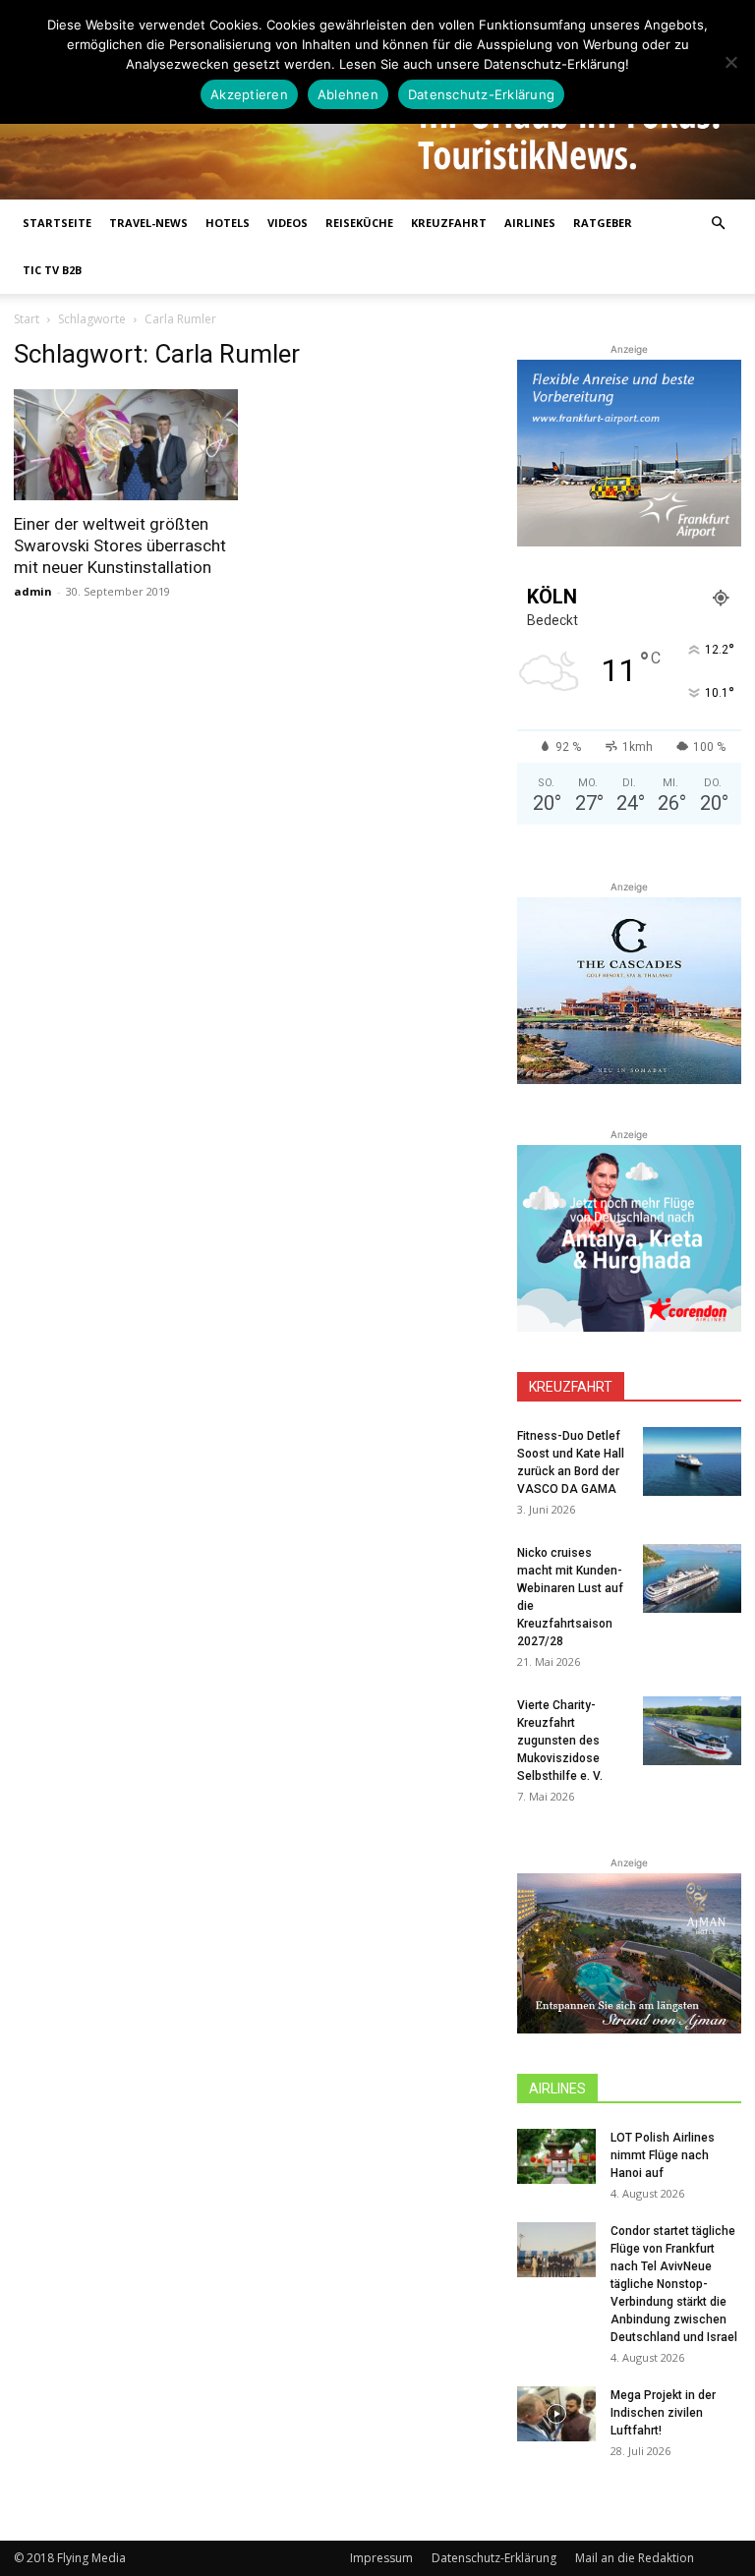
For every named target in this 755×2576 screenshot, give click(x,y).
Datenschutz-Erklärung (494, 2558)
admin (33, 591)
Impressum (381, 2558)
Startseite (57, 223)
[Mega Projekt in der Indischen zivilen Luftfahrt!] (556, 2414)
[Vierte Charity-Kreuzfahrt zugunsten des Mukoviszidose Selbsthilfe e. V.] (692, 1731)
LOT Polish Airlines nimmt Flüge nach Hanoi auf (663, 2155)
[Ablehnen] (730, 62)
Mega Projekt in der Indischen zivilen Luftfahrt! (663, 2413)
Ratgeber (603, 223)
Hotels (228, 223)
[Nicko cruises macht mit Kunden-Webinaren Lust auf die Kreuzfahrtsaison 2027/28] (692, 1578)
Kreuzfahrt (449, 223)
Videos (288, 223)
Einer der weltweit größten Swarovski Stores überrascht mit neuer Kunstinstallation (120, 545)
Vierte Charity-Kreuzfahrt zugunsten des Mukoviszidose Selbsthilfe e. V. (560, 1741)
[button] (718, 224)
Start (27, 319)
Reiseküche (359, 223)
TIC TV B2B (52, 270)
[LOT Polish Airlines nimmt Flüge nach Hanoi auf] (556, 2156)
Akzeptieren (249, 94)
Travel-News (148, 223)
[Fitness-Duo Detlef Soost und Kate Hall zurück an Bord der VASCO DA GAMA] (692, 1461)
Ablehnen (348, 94)
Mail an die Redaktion (635, 2558)
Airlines (530, 223)
